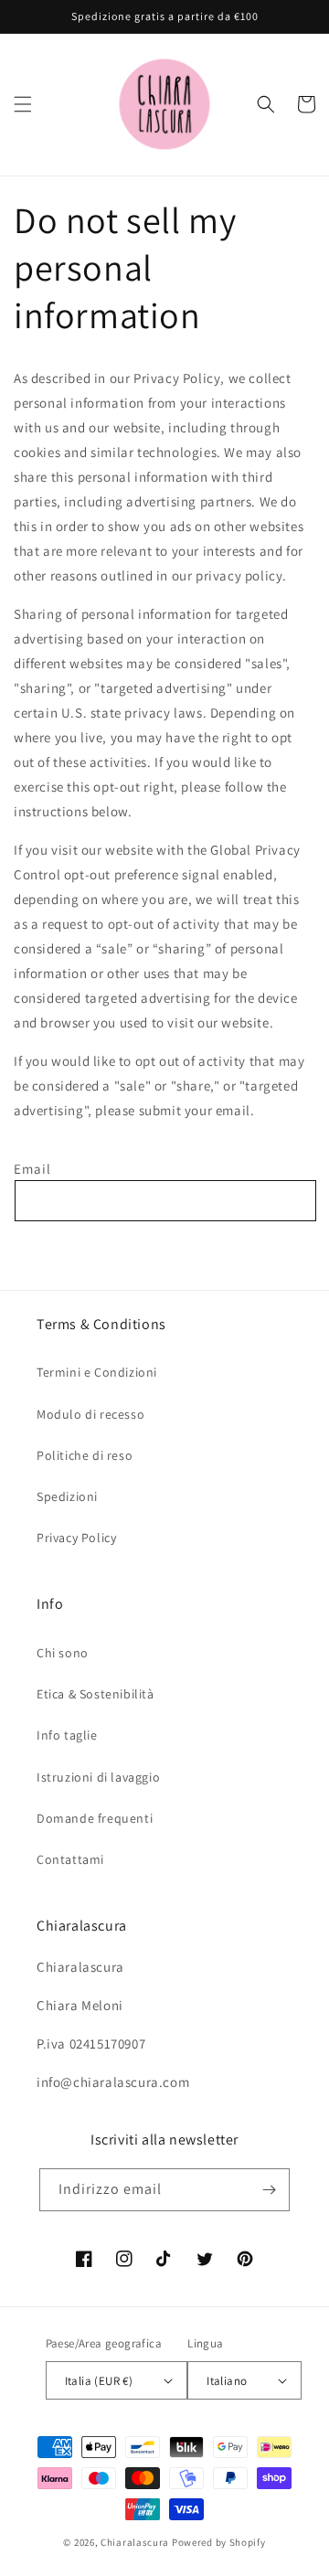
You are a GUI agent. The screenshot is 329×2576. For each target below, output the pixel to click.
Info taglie (67, 1735)
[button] (23, 104)
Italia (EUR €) (99, 2381)
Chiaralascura (135, 2542)
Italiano (227, 2381)
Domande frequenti (95, 1818)
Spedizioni (67, 1496)
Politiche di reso (85, 1455)
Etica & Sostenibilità (96, 1694)
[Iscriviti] (269, 2190)
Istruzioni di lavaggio (98, 1777)
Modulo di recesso (90, 1414)
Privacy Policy (76, 1538)
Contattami (70, 1859)
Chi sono (63, 1653)
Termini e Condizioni (97, 1372)
